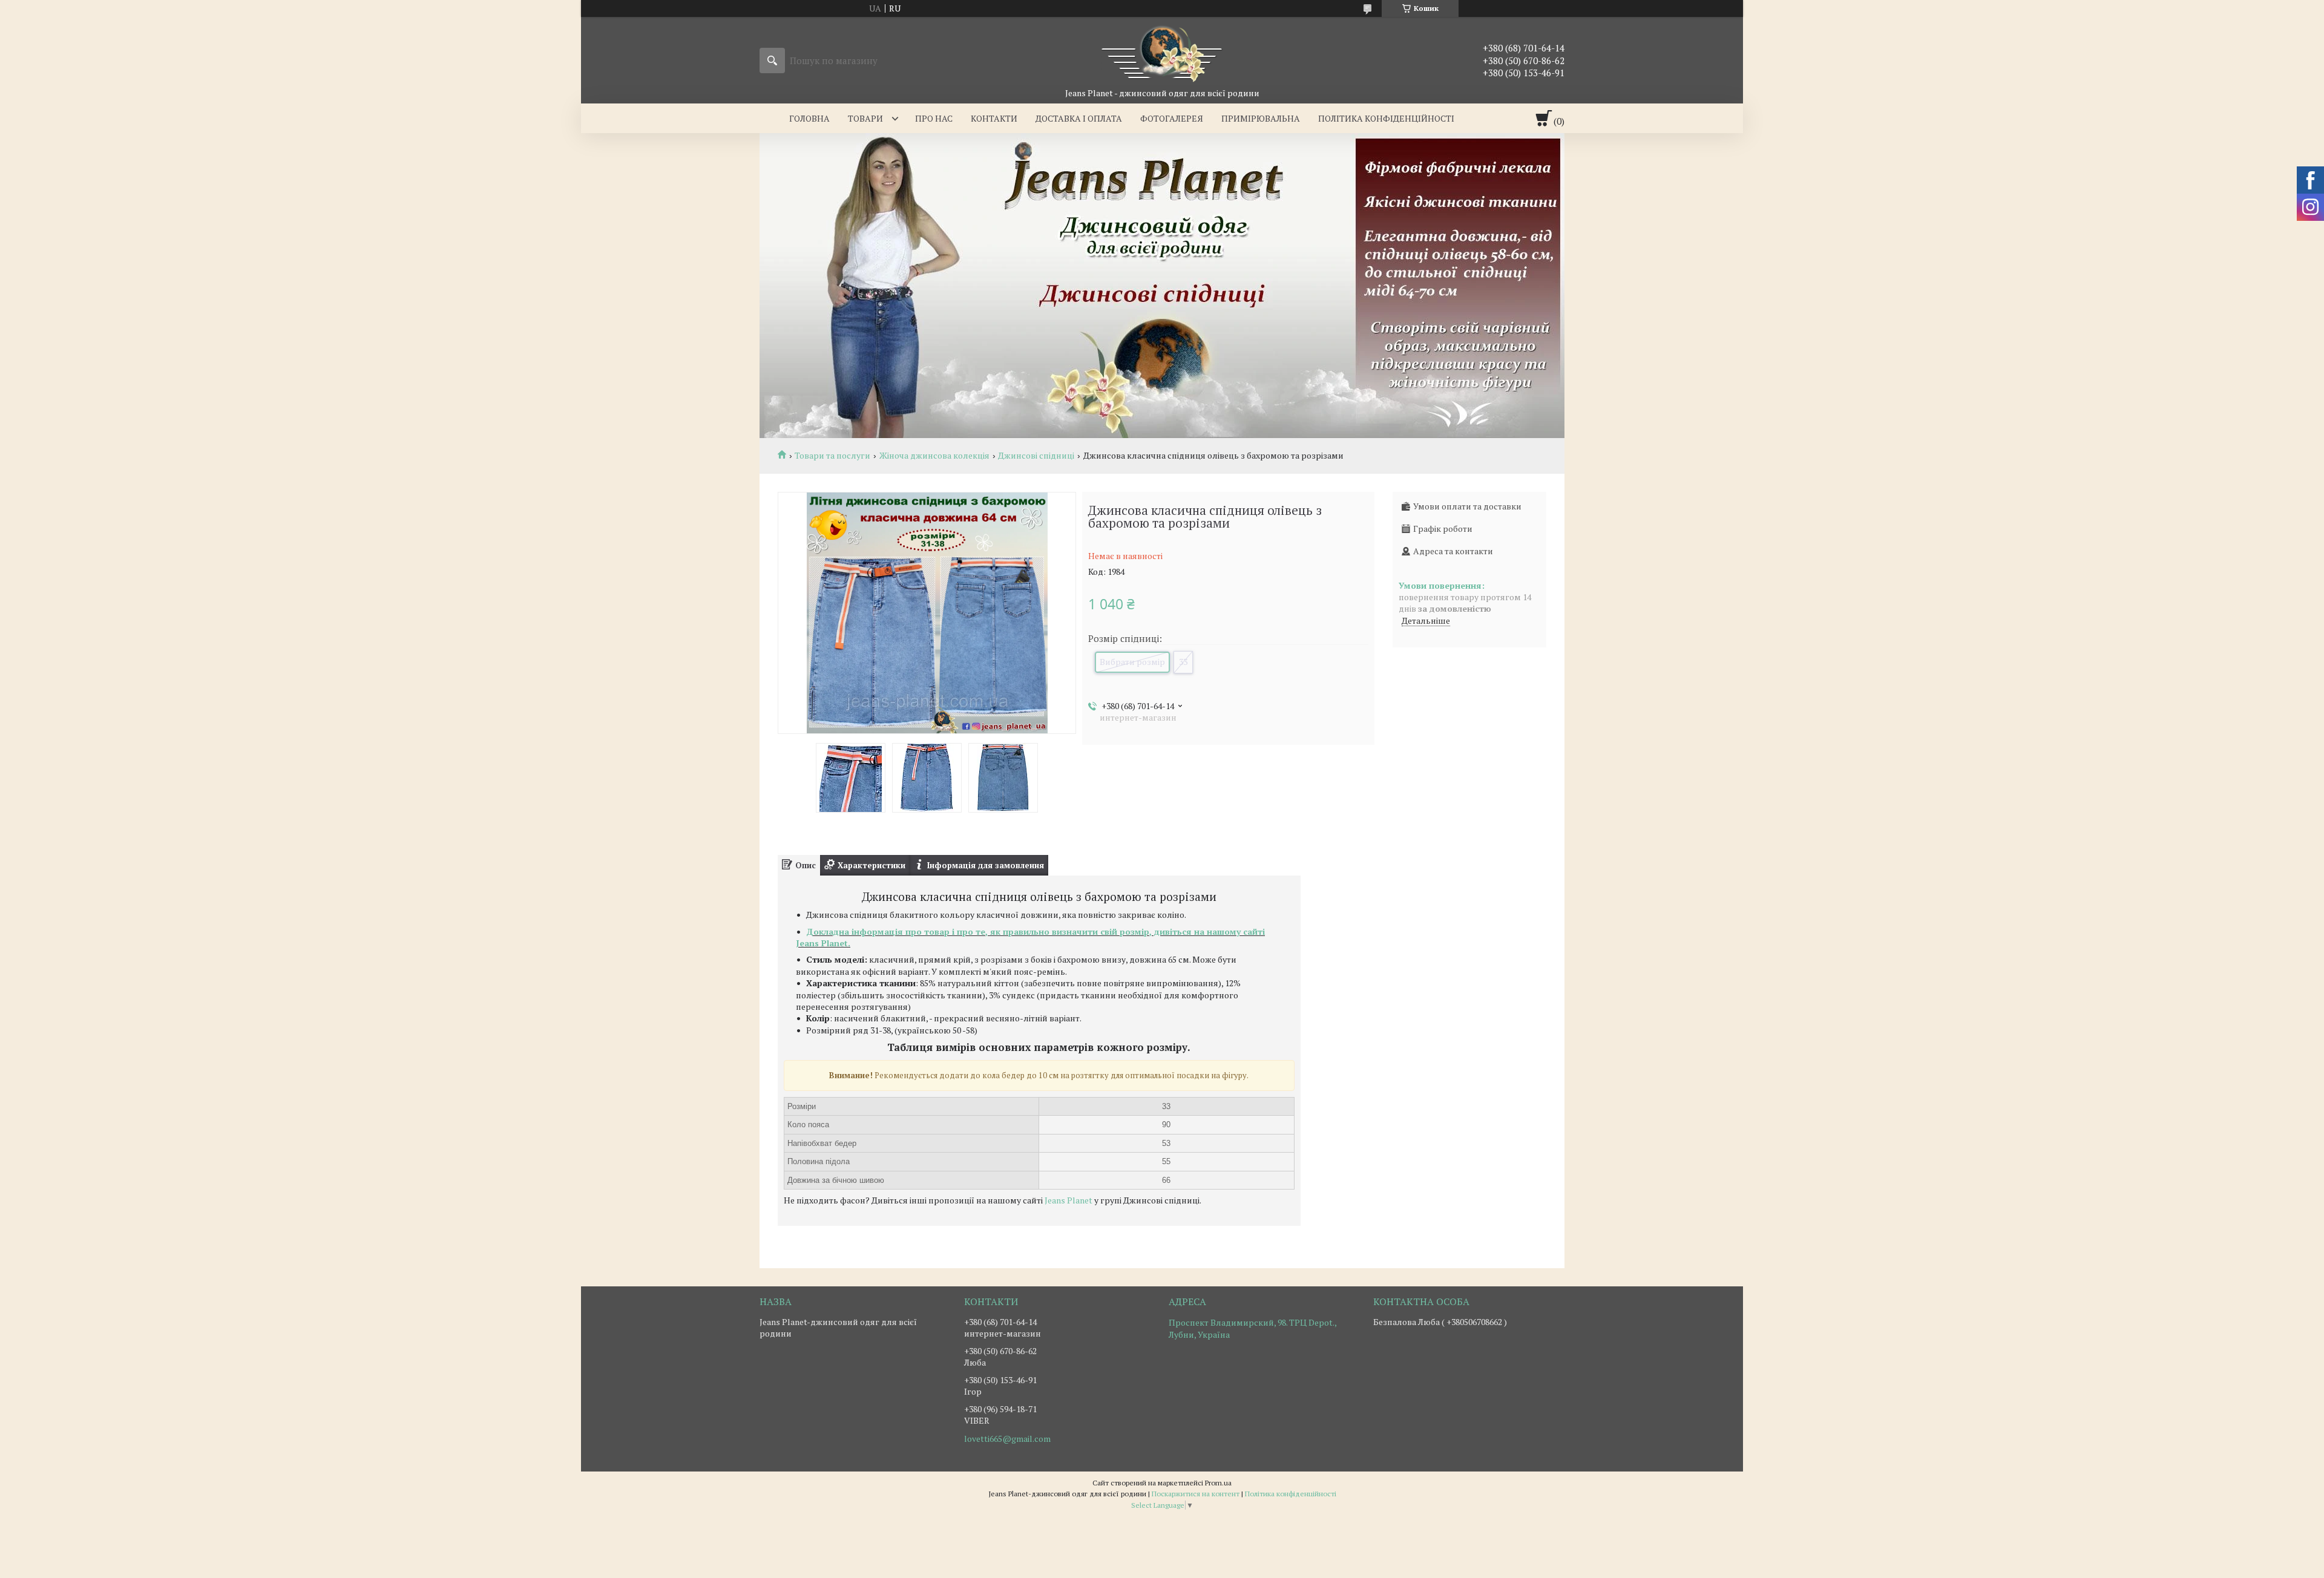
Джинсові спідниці (1036, 456)
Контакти (994, 118)
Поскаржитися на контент (1196, 1494)
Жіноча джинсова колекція (934, 456)
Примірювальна (1261, 118)
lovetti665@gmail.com (1007, 1439)
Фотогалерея (1172, 118)
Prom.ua (1218, 1483)
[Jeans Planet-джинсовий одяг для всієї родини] (1162, 52)
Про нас (934, 118)
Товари (865, 118)
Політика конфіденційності (1386, 118)
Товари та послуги (832, 456)
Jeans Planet (1068, 1200)
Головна (809, 118)
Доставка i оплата (1079, 118)
